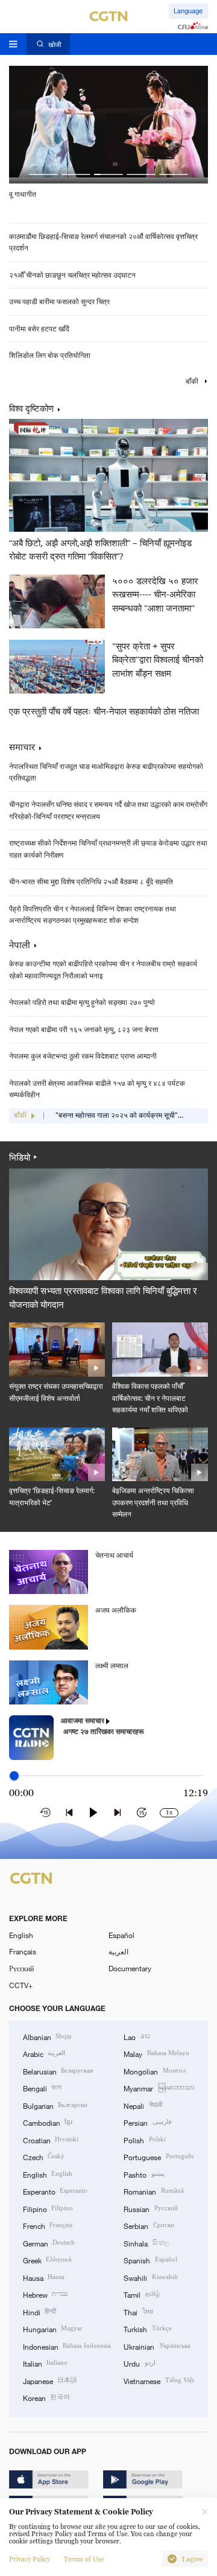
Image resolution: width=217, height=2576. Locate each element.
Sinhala (146, 2243)
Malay (156, 2053)
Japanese (50, 2380)
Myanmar (159, 2088)
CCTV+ (21, 1985)
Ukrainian (157, 2346)
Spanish (150, 2260)
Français (23, 1951)
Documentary (130, 1968)
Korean (46, 2397)
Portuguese (158, 2157)
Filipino (48, 2208)
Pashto (144, 2174)
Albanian (47, 2036)
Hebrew (45, 2294)
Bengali (42, 2088)
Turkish (147, 2329)
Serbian (149, 2225)
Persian (147, 2122)
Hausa (44, 2277)
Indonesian (67, 2346)
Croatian (51, 2140)
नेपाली (20, 945)
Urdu (139, 2363)
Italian (45, 2363)
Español (121, 1935)
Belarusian (58, 2071)
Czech (44, 2157)
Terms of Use (84, 2559)
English (21, 1935)
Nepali (143, 2105)
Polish (144, 2140)
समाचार (22, 747)
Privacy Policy (30, 2559)
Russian (150, 2208)
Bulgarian (55, 2105)
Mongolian (154, 2071)
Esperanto (55, 2191)
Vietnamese (159, 2380)
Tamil (141, 2294)
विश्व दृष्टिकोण (31, 409)
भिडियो (20, 1157)
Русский (21, 1968)
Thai (138, 2312)
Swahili (150, 2277)
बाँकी (193, 382)
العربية (118, 1951)
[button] (43, 174)
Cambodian (48, 2122)
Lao (137, 2036)
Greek (47, 2260)
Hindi (39, 2312)
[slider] (14, 1775)
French (48, 2225)
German (49, 2243)
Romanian (153, 2191)
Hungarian (53, 2329)
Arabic (44, 2053)
